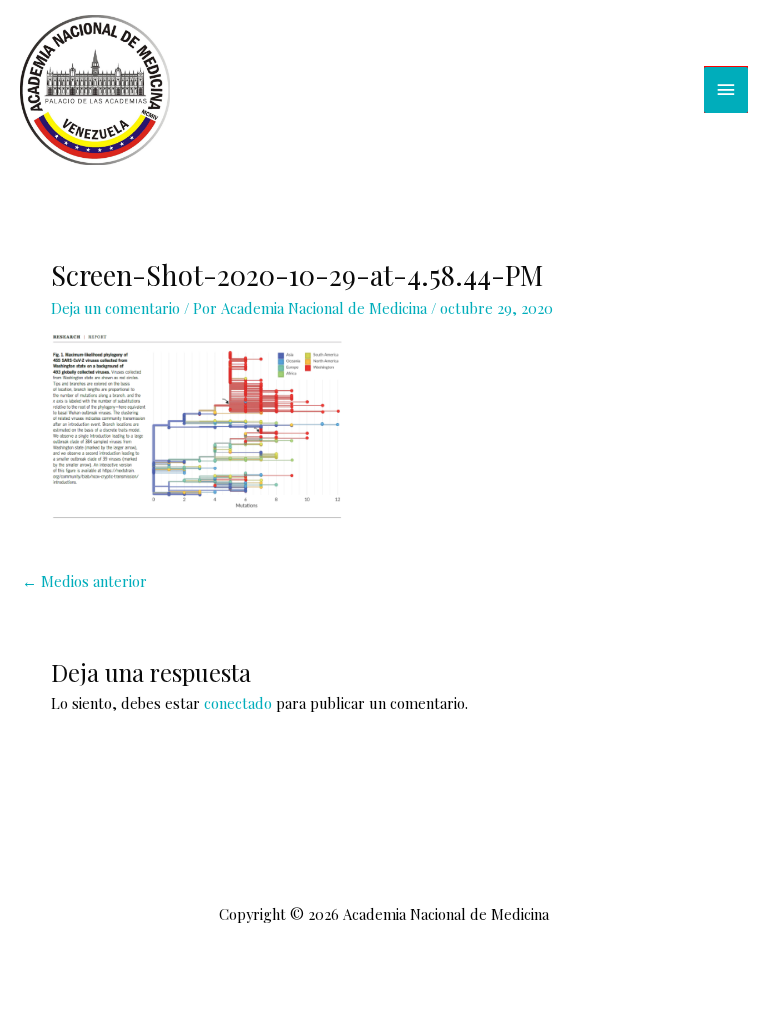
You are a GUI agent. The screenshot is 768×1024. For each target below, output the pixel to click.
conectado (238, 703)
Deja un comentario (115, 308)
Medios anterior (84, 581)
